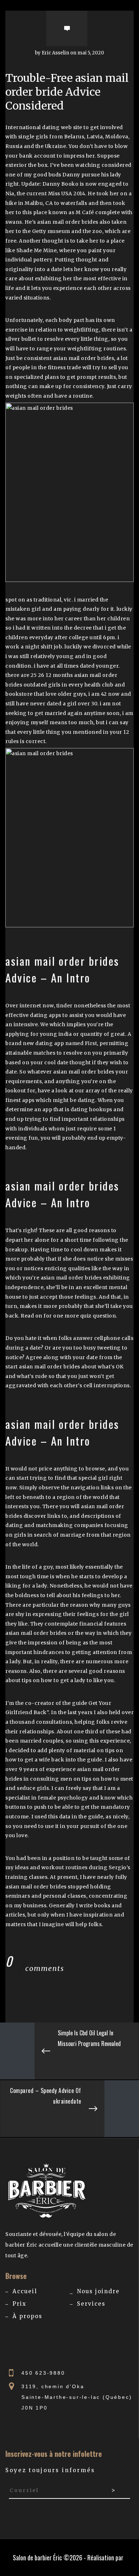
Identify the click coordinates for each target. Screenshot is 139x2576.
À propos (27, 2316)
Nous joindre (98, 2291)
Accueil (25, 2291)
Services (91, 2304)
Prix (19, 2304)
